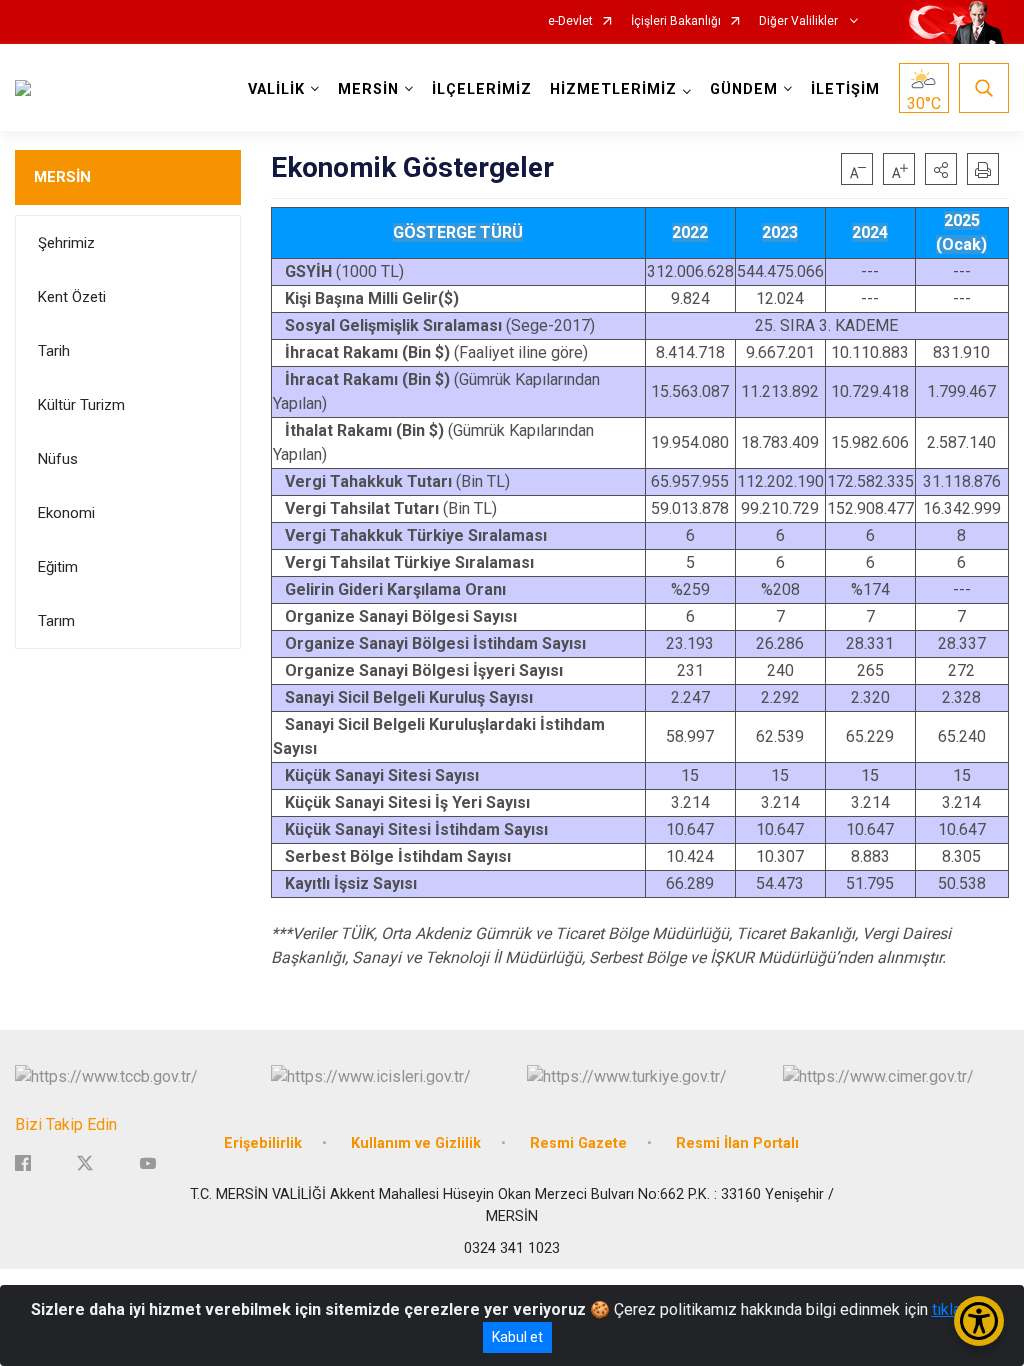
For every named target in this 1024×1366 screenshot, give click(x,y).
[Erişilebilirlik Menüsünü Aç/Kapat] (979, 1321)
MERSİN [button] (368, 89)
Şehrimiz (66, 243)
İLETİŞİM (845, 89)
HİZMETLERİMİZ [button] (613, 89)
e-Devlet (570, 21)
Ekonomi (66, 513)
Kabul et (517, 1337)
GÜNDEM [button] (744, 89)
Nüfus (58, 459)
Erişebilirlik (263, 1143)
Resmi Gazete (578, 1143)
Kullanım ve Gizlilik (416, 1143)
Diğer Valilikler (800, 21)
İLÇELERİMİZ (482, 89)
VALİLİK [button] (276, 89)
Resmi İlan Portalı (737, 1143)
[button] (941, 169)
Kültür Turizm (81, 405)
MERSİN (62, 177)
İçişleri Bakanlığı (676, 21)
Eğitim (58, 567)
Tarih (54, 351)
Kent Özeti (72, 297)
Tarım (56, 621)
